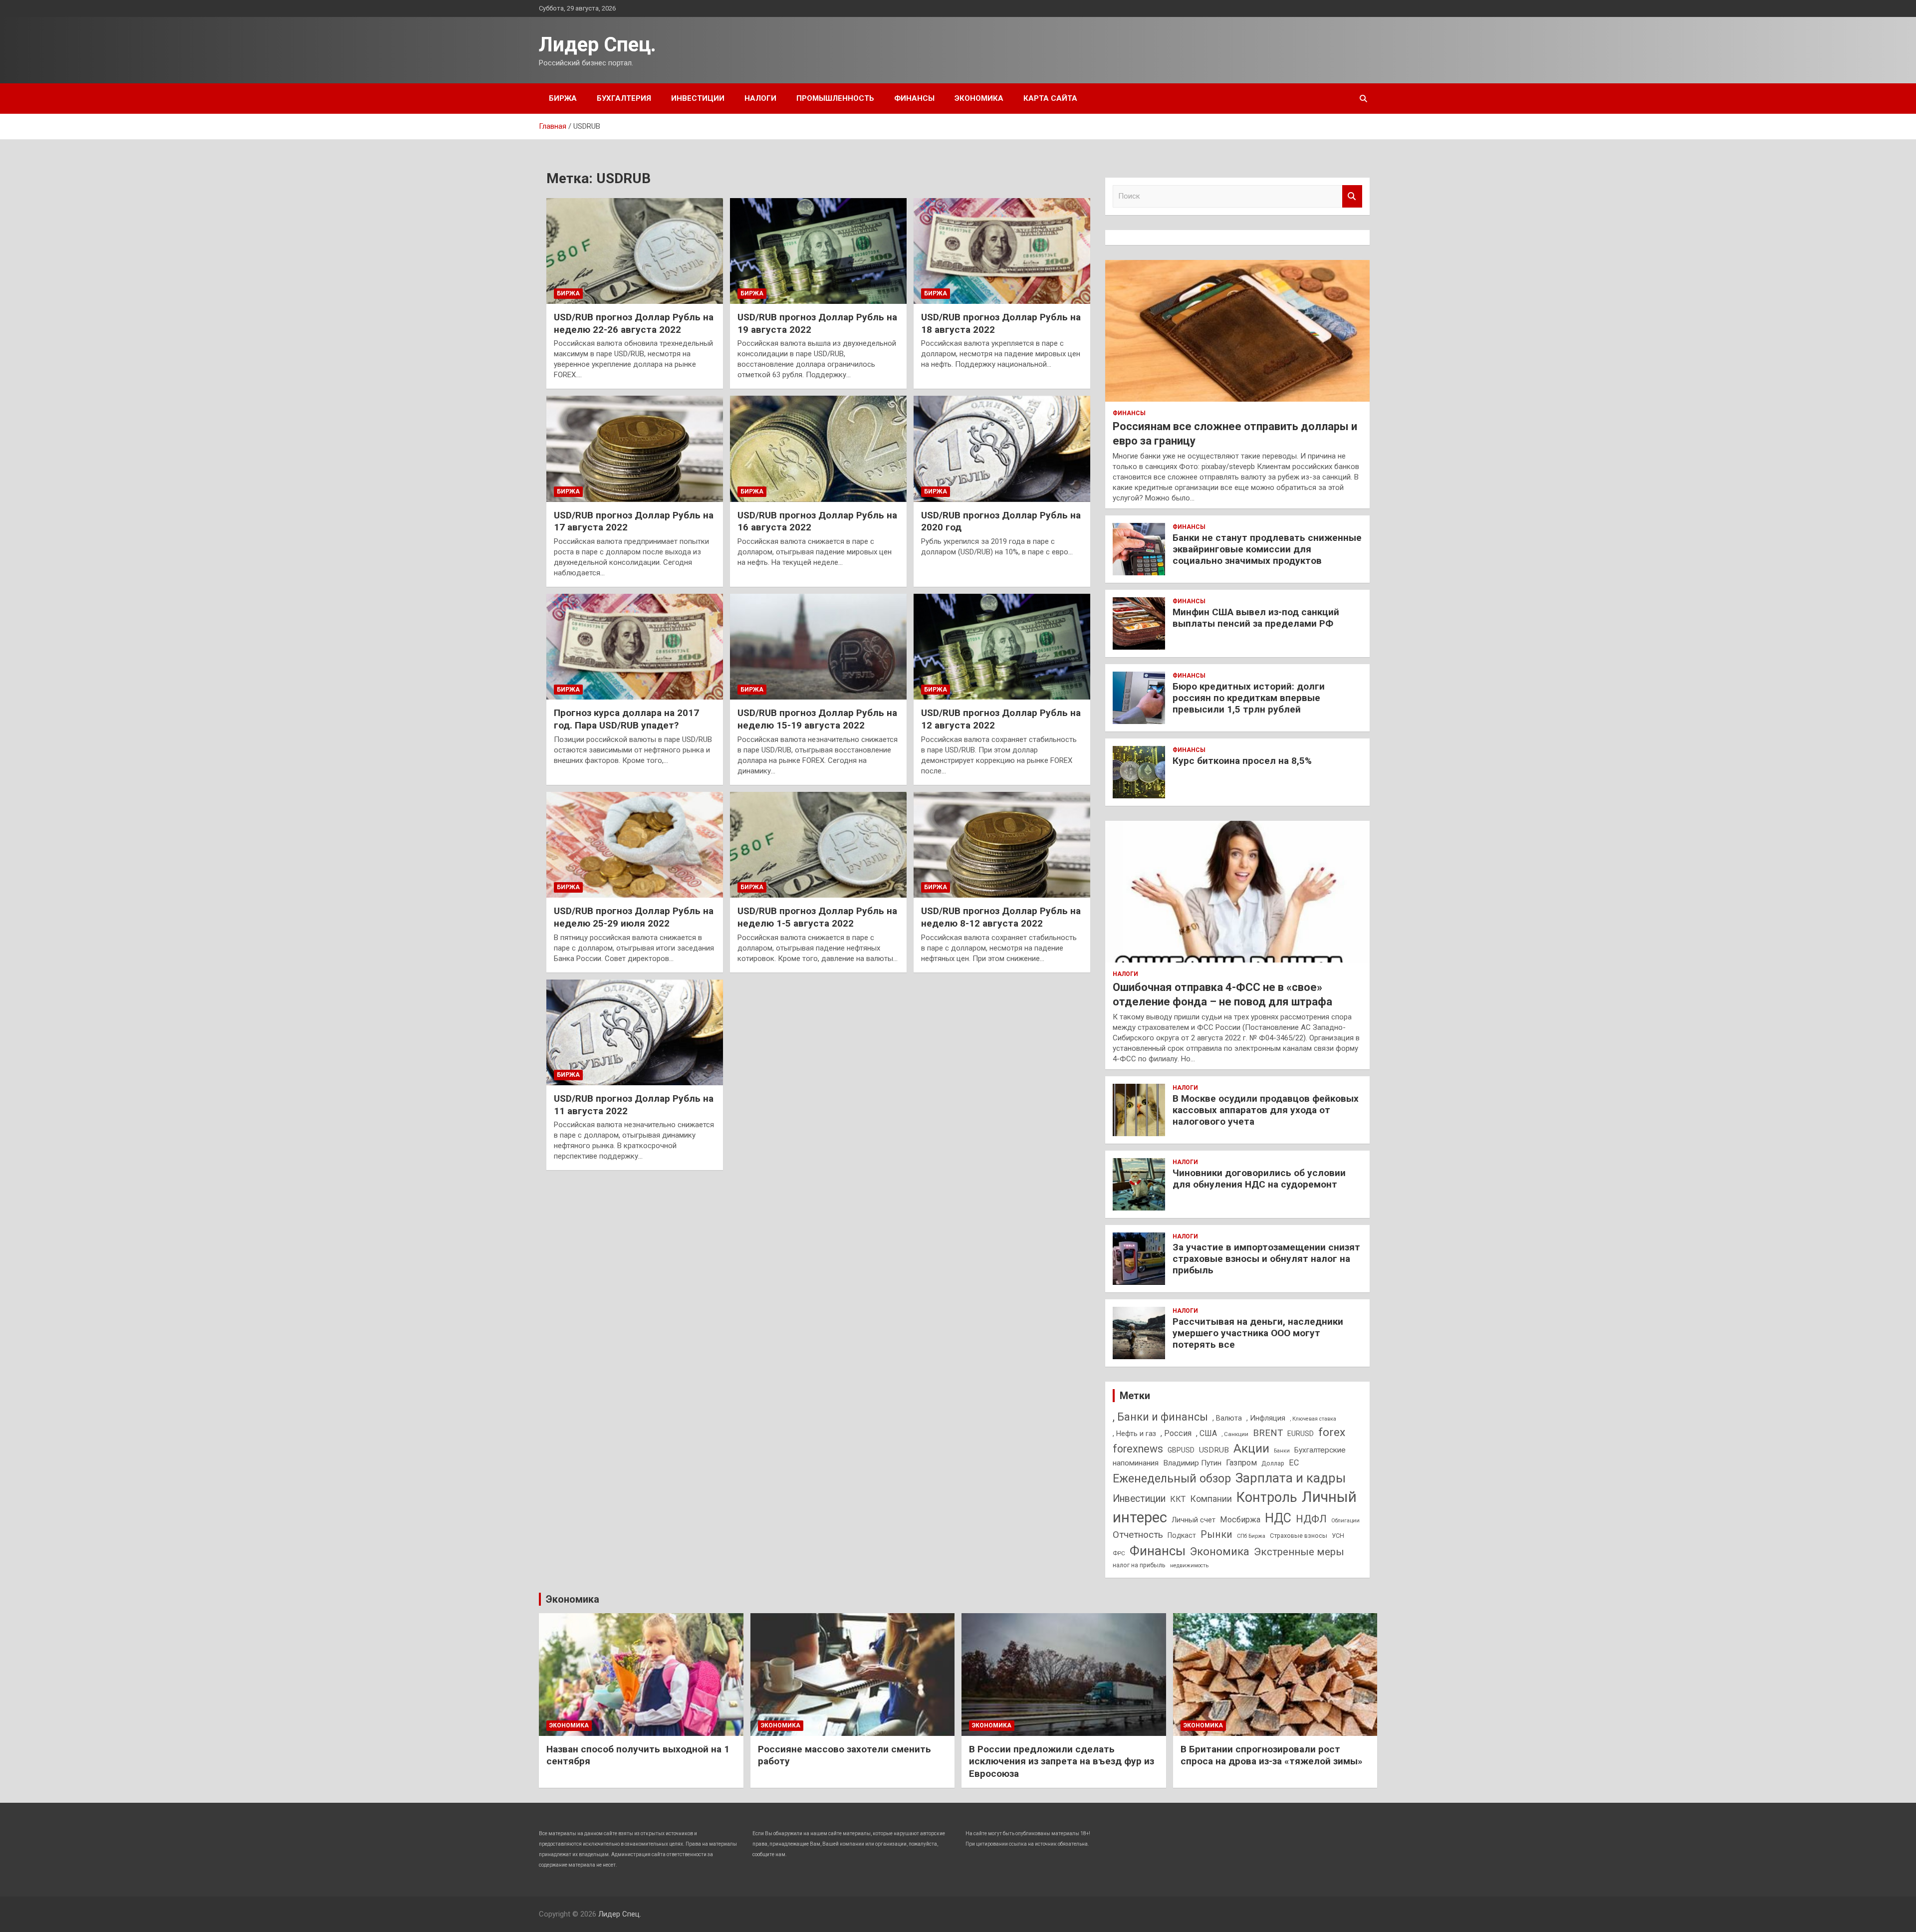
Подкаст (1182, 1535)
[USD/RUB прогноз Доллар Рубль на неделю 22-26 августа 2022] (635, 251)
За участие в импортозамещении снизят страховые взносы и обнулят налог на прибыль (1266, 1259)
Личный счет (1194, 1520)
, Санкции (1235, 1434)
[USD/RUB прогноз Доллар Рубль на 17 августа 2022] (635, 449)
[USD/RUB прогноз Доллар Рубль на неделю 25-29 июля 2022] (635, 845)
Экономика (979, 98)
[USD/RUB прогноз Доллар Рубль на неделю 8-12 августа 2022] (1002, 845)
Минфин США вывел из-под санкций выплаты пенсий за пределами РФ (1256, 618)
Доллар (1273, 1463)
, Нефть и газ (1134, 1434)
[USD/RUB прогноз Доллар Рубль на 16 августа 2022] (818, 449)
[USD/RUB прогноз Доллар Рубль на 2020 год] (1002, 449)
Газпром (1241, 1463)
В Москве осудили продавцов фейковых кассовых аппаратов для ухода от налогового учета (1266, 1110)
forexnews (1138, 1449)
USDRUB (1214, 1450)
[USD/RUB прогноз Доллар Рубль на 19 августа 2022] (818, 251)
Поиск (1352, 196)
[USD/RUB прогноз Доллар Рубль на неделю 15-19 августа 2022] (818, 647)
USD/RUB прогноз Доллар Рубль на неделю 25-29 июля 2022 (634, 917)
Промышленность (835, 98)
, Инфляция (1266, 1418)
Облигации (1345, 1521)
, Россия (1176, 1433)
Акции (1251, 1449)
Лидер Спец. (598, 45)
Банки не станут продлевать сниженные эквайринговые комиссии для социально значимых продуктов (1267, 549)
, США (1206, 1433)
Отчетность (1138, 1535)
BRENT (1268, 1433)
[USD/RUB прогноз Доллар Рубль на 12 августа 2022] (1002, 647)
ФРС (1119, 1553)
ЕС (1294, 1463)
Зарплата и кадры (1291, 1478)
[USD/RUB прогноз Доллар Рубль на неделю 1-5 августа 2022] (818, 845)
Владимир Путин (1192, 1463)
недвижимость (1189, 1566)
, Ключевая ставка (1313, 1419)
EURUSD (1301, 1434)
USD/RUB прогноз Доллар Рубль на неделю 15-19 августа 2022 (817, 719)
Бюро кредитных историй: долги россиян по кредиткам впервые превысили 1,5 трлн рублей (1249, 698)
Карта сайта (1050, 98)
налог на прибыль (1139, 1565)
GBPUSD (1181, 1450)
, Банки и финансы (1160, 1417)
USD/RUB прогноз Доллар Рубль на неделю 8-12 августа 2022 (1001, 917)
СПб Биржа (1251, 1536)
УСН (1338, 1536)
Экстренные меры (1299, 1552)
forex (1332, 1432)
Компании (1211, 1499)
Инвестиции (698, 98)
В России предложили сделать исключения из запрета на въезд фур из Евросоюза (1062, 1761)
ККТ (1178, 1499)
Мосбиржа (1240, 1520)
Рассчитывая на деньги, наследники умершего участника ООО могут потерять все (1258, 1333)
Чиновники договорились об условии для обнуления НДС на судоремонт (1259, 1179)
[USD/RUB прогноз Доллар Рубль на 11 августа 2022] (635, 1032)
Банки (1282, 1451)
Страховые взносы (1299, 1536)
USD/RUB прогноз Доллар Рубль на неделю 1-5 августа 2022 (817, 917)
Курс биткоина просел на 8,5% (1242, 761)
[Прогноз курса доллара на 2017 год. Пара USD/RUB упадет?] (635, 647)
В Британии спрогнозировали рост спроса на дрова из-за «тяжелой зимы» (1272, 1755)
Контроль (1267, 1497)
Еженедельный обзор (1172, 1478)
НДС (1278, 1518)
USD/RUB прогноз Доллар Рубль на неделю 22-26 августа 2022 (634, 323)
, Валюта (1227, 1418)
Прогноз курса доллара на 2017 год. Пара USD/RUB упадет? (626, 719)
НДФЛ (1311, 1519)
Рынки (1216, 1535)
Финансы (914, 98)
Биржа (563, 98)
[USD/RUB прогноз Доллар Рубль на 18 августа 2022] (1002, 251)
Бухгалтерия (624, 98)
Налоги (760, 98)
